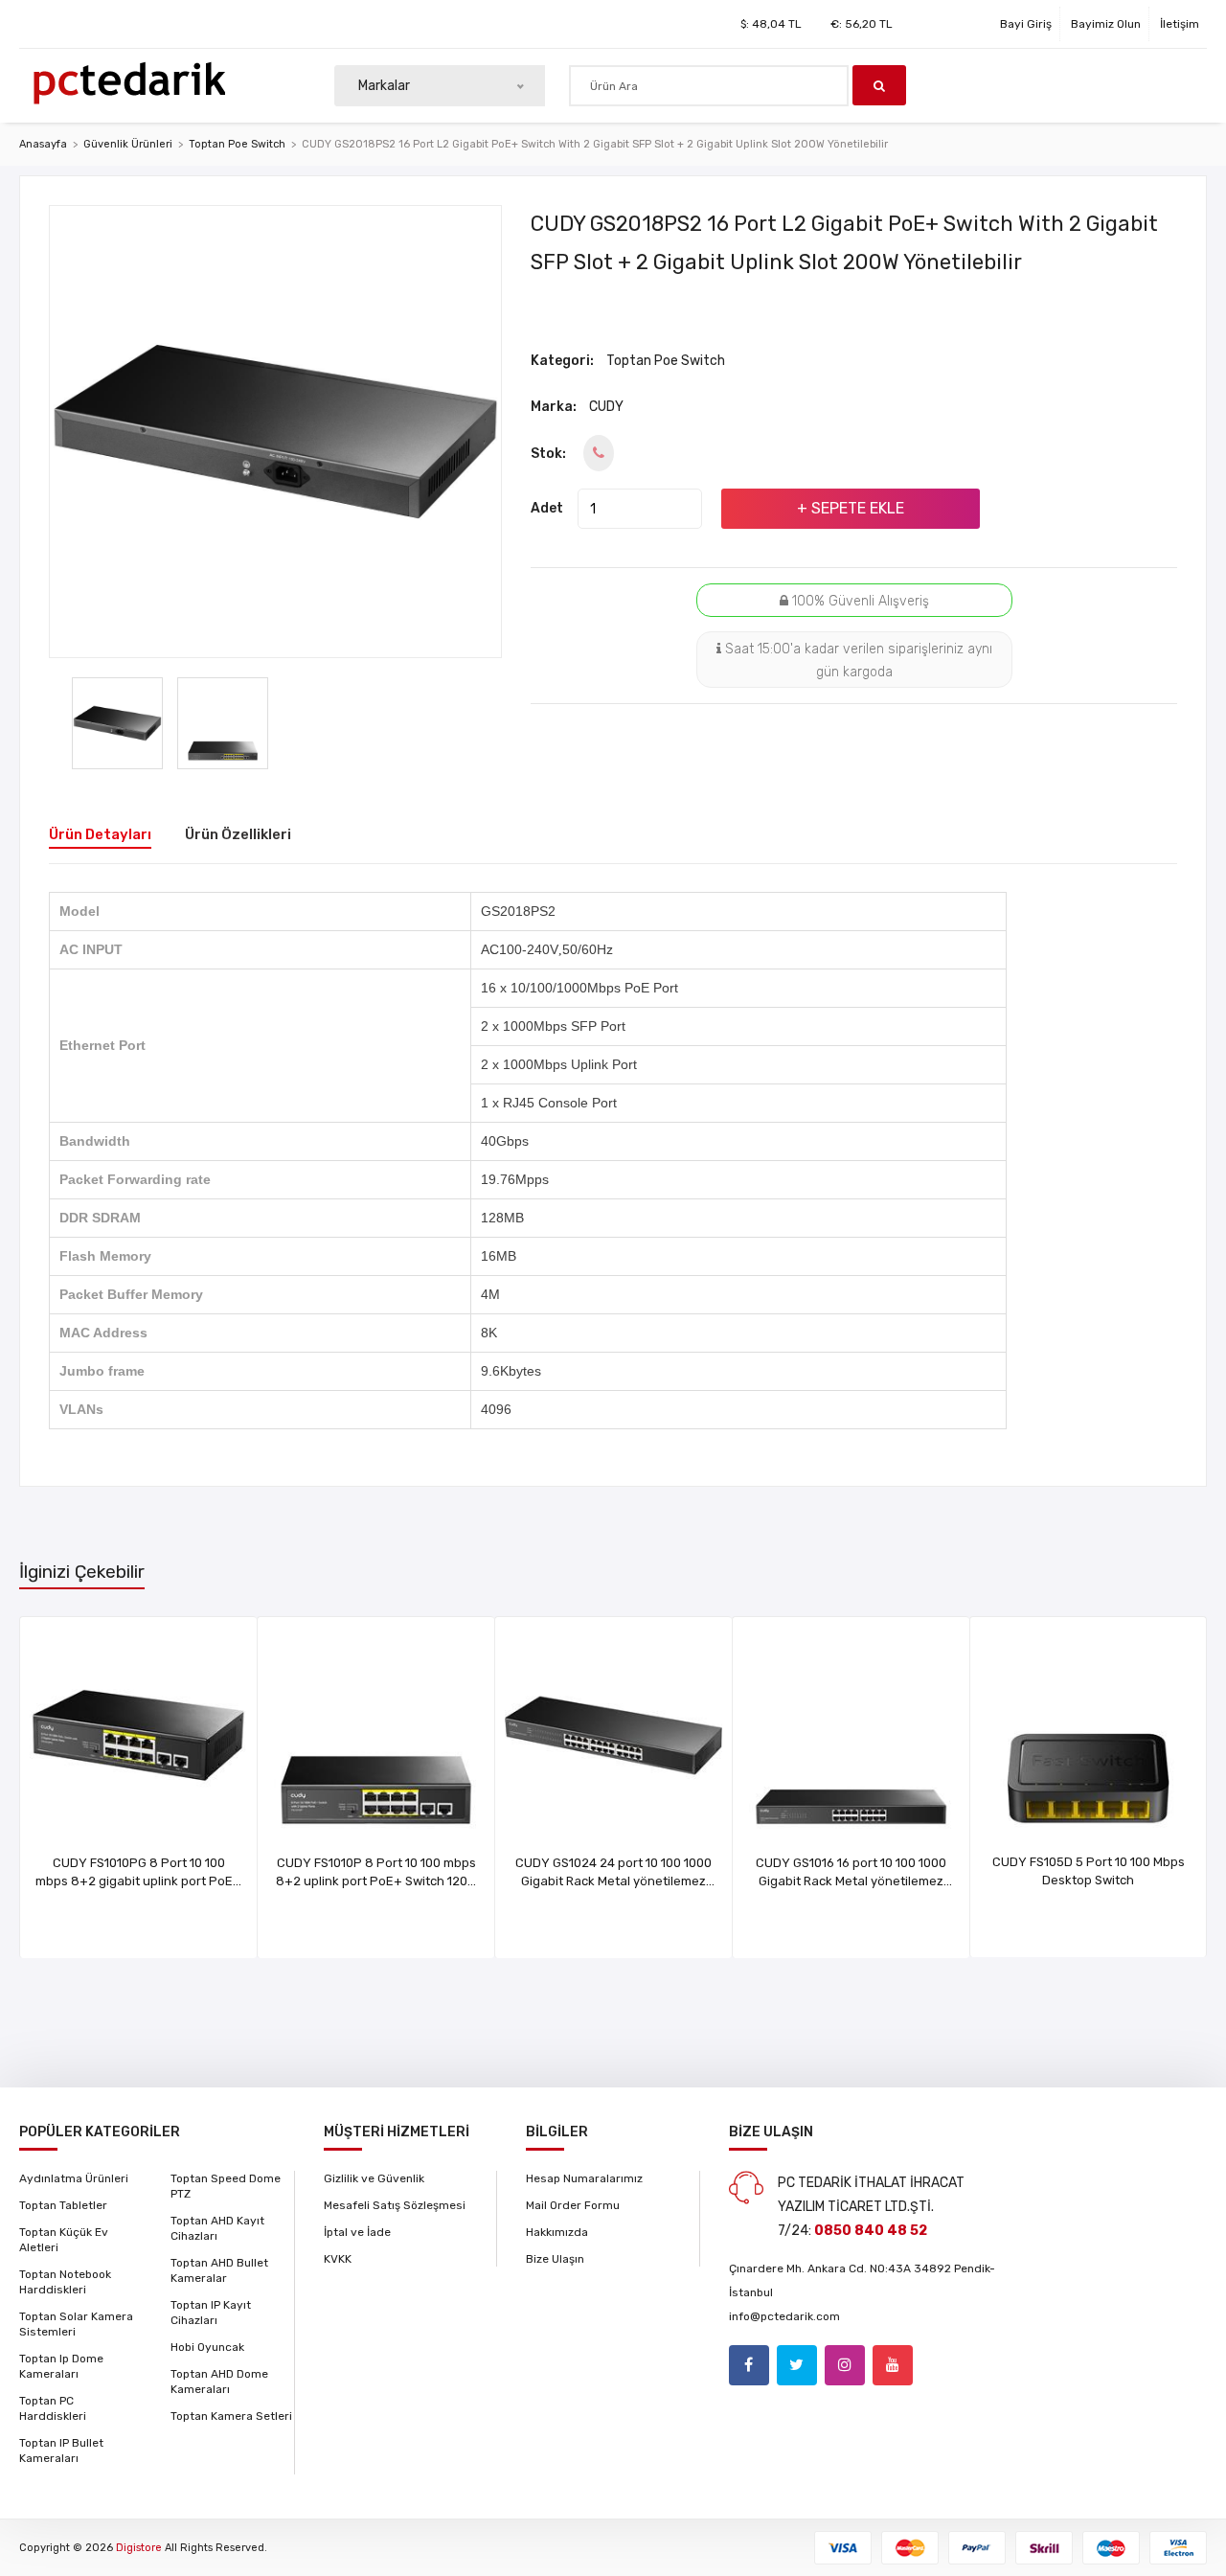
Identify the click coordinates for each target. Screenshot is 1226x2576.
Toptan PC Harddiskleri (53, 2408)
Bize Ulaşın (555, 2259)
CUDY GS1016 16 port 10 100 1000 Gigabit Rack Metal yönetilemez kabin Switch (851, 1881)
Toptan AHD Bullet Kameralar (219, 2270)
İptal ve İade (357, 2232)
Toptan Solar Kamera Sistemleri (76, 2324)
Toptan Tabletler (63, 2205)
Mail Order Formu (573, 2205)
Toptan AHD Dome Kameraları (219, 2382)
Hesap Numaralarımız (584, 2178)
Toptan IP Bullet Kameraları (61, 2451)
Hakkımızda (557, 2232)
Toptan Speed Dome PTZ (226, 2186)
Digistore (139, 2548)
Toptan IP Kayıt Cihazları (211, 2313)
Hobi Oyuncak (207, 2347)
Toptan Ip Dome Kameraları (61, 2366)
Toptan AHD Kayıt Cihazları (217, 2228)
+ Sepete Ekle (851, 508)
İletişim (1180, 24)
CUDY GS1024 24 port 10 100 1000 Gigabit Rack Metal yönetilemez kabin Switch (613, 1881)
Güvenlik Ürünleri (128, 144)
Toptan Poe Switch (237, 144)
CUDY (606, 407)
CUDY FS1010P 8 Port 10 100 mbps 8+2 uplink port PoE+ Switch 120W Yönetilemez (376, 1881)
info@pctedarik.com (784, 2316)
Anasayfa (43, 144)
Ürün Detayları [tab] (100, 834)
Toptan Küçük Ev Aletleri (64, 2240)
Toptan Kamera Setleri (231, 2416)
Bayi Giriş (1026, 24)
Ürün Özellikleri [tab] (238, 834)
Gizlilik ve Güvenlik (374, 2178)
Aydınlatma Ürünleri (74, 2178)
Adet (547, 508)
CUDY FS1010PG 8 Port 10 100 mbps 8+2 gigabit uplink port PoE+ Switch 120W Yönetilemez (138, 1881)
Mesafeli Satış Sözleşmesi (395, 2205)
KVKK (338, 2259)
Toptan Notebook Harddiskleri (65, 2282)
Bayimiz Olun (1106, 24)
